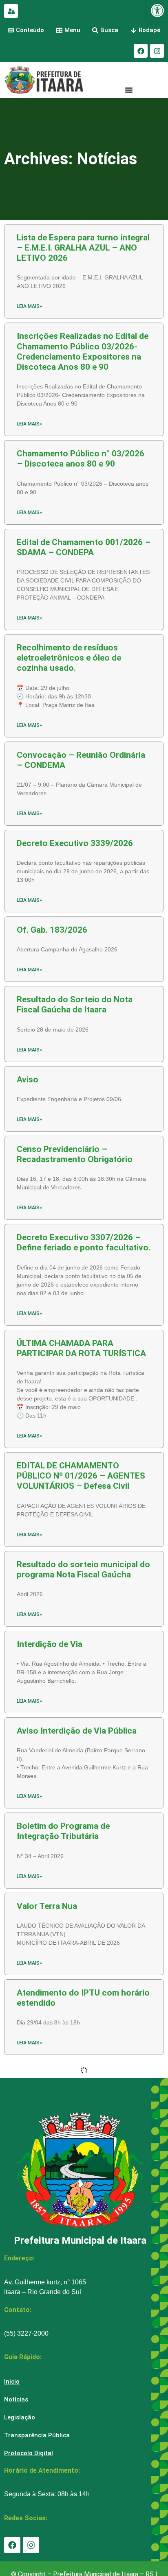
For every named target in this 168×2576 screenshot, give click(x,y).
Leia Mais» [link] (29, 306)
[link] (157, 11)
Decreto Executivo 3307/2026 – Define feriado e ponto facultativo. (84, 1242)
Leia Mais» (29, 1208)
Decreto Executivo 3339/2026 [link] (75, 843)
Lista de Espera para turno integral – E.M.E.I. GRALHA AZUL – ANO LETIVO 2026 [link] (83, 248)
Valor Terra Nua (47, 1906)
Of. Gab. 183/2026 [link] (52, 930)
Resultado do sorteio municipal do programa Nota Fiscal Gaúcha (83, 1569)
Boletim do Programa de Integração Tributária (63, 1831)
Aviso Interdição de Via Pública (77, 1731)
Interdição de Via (50, 1644)
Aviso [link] (28, 1080)
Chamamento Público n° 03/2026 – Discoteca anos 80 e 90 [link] (81, 459)
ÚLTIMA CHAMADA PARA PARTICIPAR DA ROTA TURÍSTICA (81, 1348)
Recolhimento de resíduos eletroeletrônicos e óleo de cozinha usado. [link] (69, 658)
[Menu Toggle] (129, 90)
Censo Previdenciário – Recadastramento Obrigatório (75, 1154)
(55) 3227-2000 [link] (26, 2333)
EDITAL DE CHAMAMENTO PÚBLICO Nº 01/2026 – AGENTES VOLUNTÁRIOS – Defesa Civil (81, 1476)
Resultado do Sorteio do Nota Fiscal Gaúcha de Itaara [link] (75, 1004)
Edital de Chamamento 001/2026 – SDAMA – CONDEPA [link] (84, 547)
